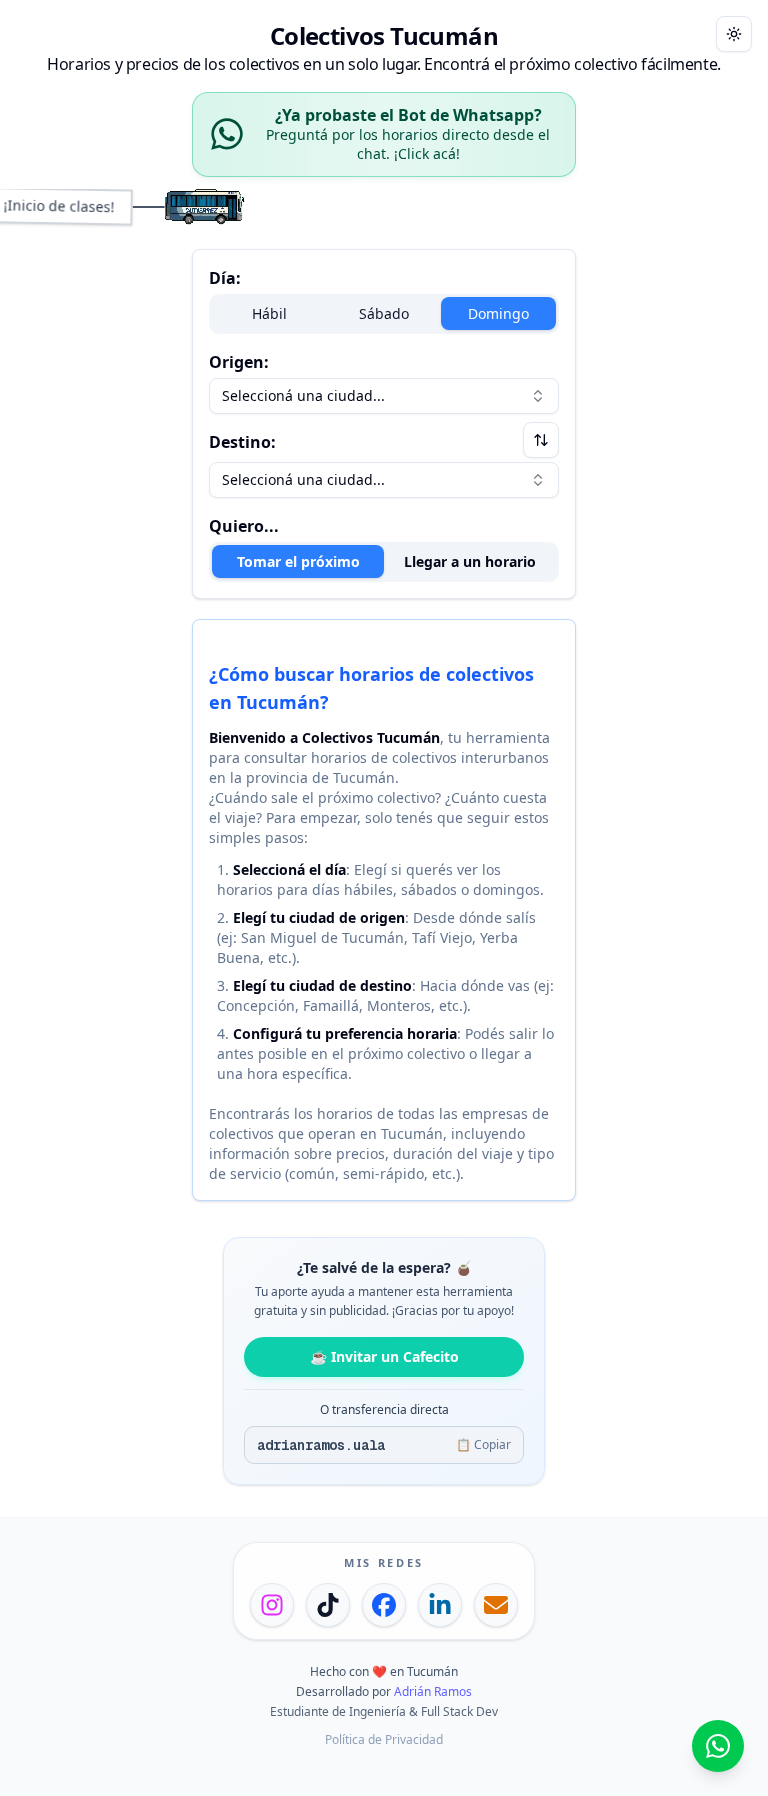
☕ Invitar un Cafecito (384, 1356)
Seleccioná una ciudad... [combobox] (303, 395)
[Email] (496, 1605)
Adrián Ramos (433, 1691)
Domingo (498, 313)
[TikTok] (328, 1605)
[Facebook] (384, 1605)
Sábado (384, 313)
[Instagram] (272, 1605)
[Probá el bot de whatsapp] (718, 1746)
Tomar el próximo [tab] (298, 561)
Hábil (269, 313)
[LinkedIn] (440, 1605)
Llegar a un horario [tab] (470, 561)
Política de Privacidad (384, 1739)
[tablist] (384, 562)
